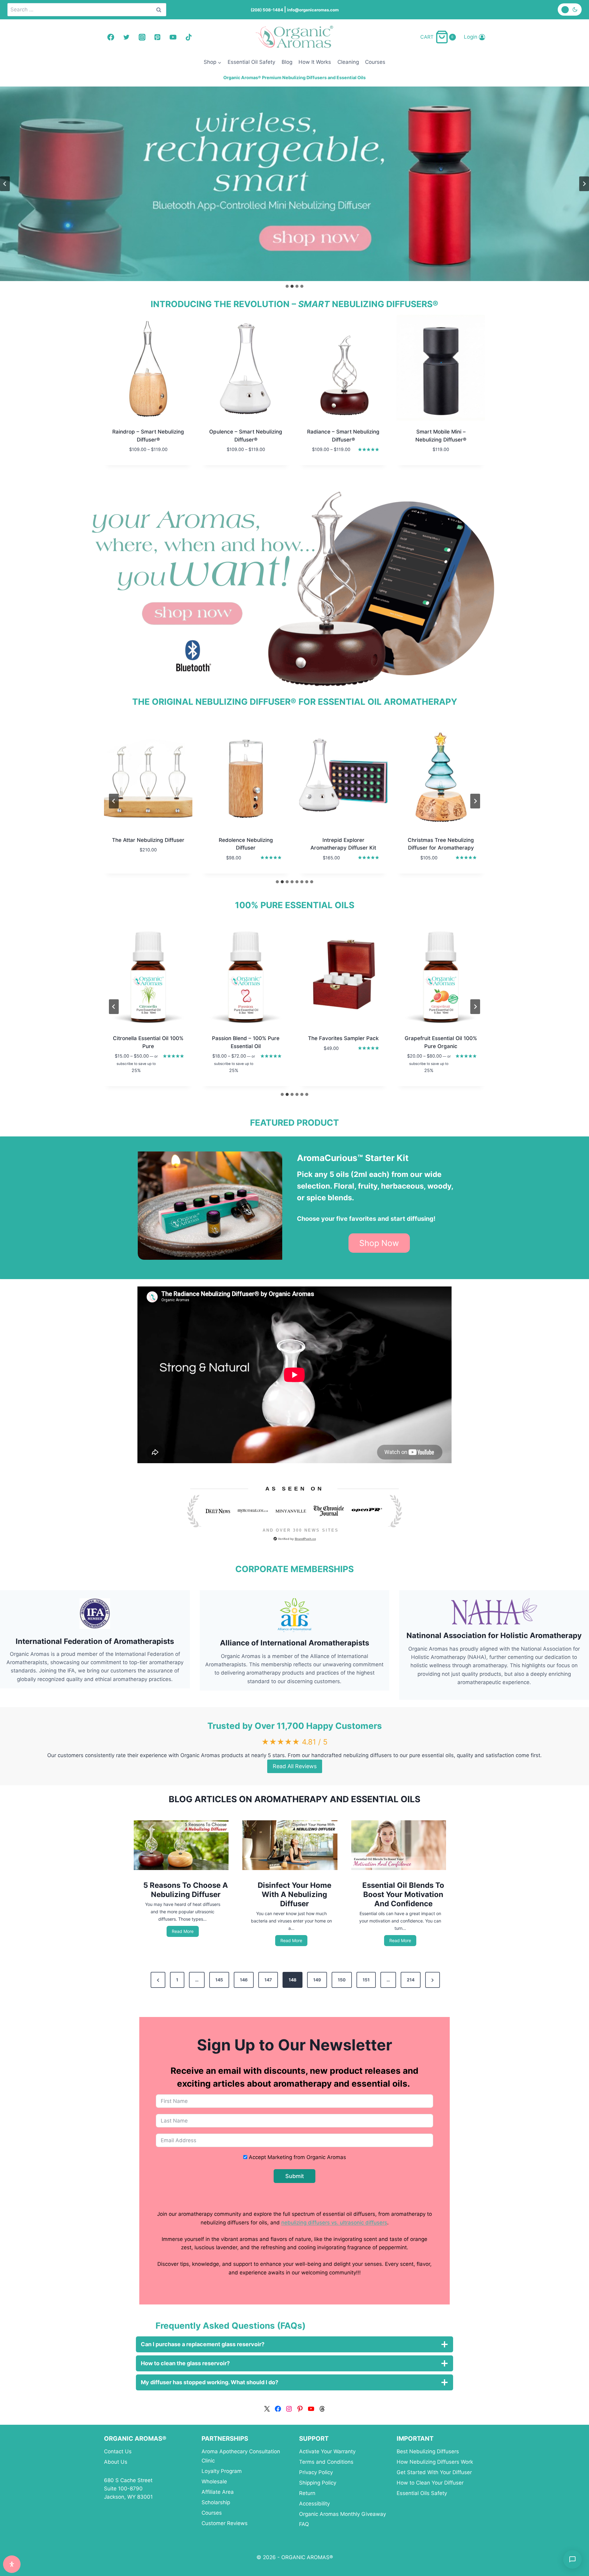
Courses (375, 62)
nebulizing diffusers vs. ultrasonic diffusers (334, 2223)
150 (342, 1980)
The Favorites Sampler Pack (246, 1038)
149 (317, 1980)
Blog (287, 62)
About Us (116, 2462)
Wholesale (214, 2482)
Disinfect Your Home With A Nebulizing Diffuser (294, 1894)
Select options (441, 1082)
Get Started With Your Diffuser (434, 2472)
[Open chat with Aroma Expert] (572, 2559)
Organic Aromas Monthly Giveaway (343, 2514)
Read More (185, 1933)
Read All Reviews (295, 1766)
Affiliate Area (218, 2492)
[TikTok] (189, 37)
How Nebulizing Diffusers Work (435, 2462)
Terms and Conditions (326, 2462)
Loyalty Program (222, 2471)
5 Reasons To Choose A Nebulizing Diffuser (186, 1890)
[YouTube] (173, 37)
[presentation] (181, 1845)
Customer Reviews (225, 2523)
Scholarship (216, 2502)
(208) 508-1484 (267, 10)
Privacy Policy (316, 2472)
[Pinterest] (157, 37)
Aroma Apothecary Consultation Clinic (241, 2456)
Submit (295, 2176)
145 (219, 1980)
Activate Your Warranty (327, 2451)
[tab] (287, 286)
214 (411, 1980)
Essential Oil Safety (251, 62)
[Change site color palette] (570, 10)
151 (366, 1980)
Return (307, 2493)
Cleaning (348, 62)
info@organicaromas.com (313, 10)
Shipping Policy (318, 2483)
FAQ (304, 2524)
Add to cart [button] (246, 1067)
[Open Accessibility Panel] (12, 2564)
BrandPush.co (305, 1539)
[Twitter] (126, 37)
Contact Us (118, 2451)
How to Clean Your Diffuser (430, 2483)
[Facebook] (111, 37)
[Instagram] (142, 37)
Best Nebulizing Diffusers (428, 2451)
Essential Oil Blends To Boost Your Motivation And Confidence (403, 1894)
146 (244, 1980)
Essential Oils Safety (422, 2493)
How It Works (315, 62)
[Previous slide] (5, 184)
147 (268, 1980)
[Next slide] (584, 184)
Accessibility (314, 2504)
